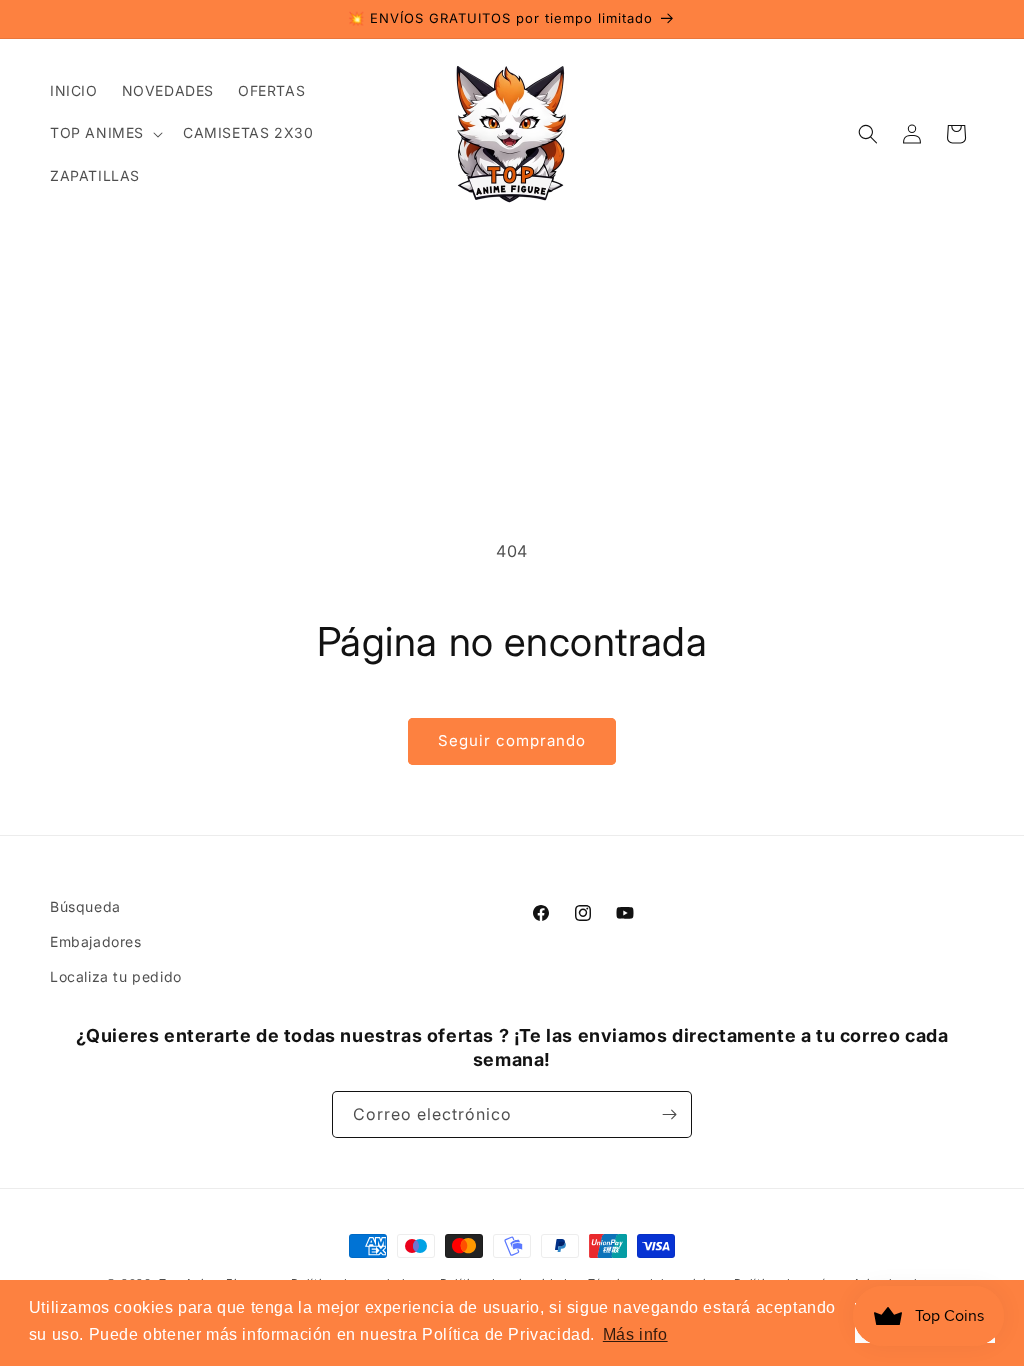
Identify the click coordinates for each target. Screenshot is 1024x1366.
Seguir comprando (512, 740)
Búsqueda (85, 906)
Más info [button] (635, 1334)
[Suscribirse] (669, 1114)
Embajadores (96, 941)
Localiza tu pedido (116, 976)
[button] (104, 133)
